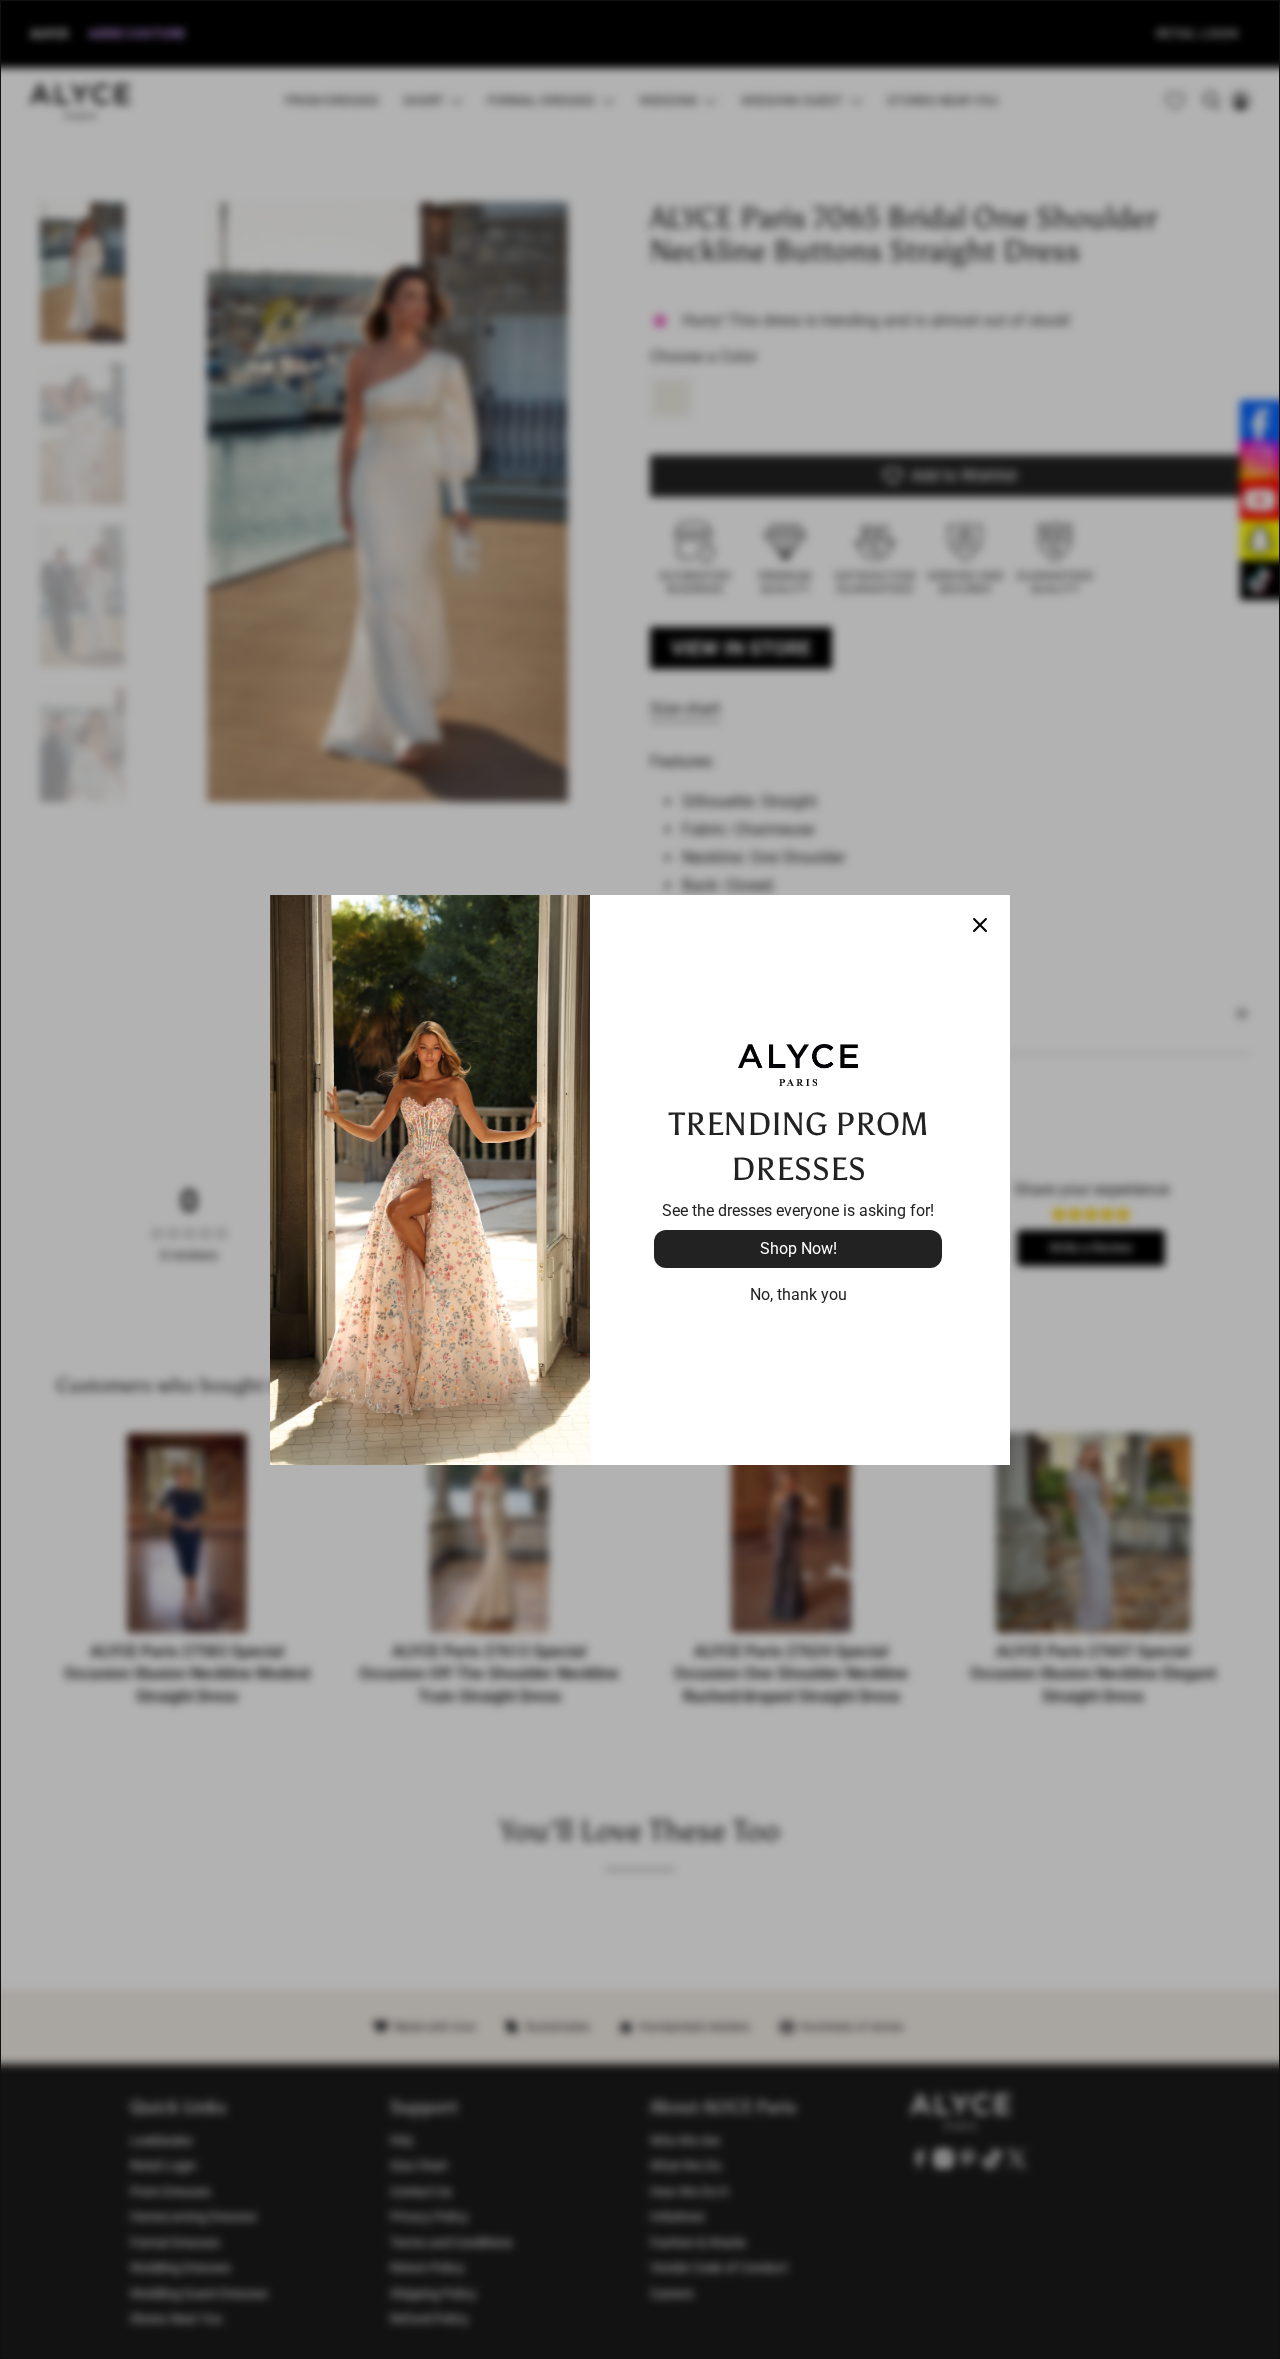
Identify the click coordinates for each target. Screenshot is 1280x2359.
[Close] (980, 925)
